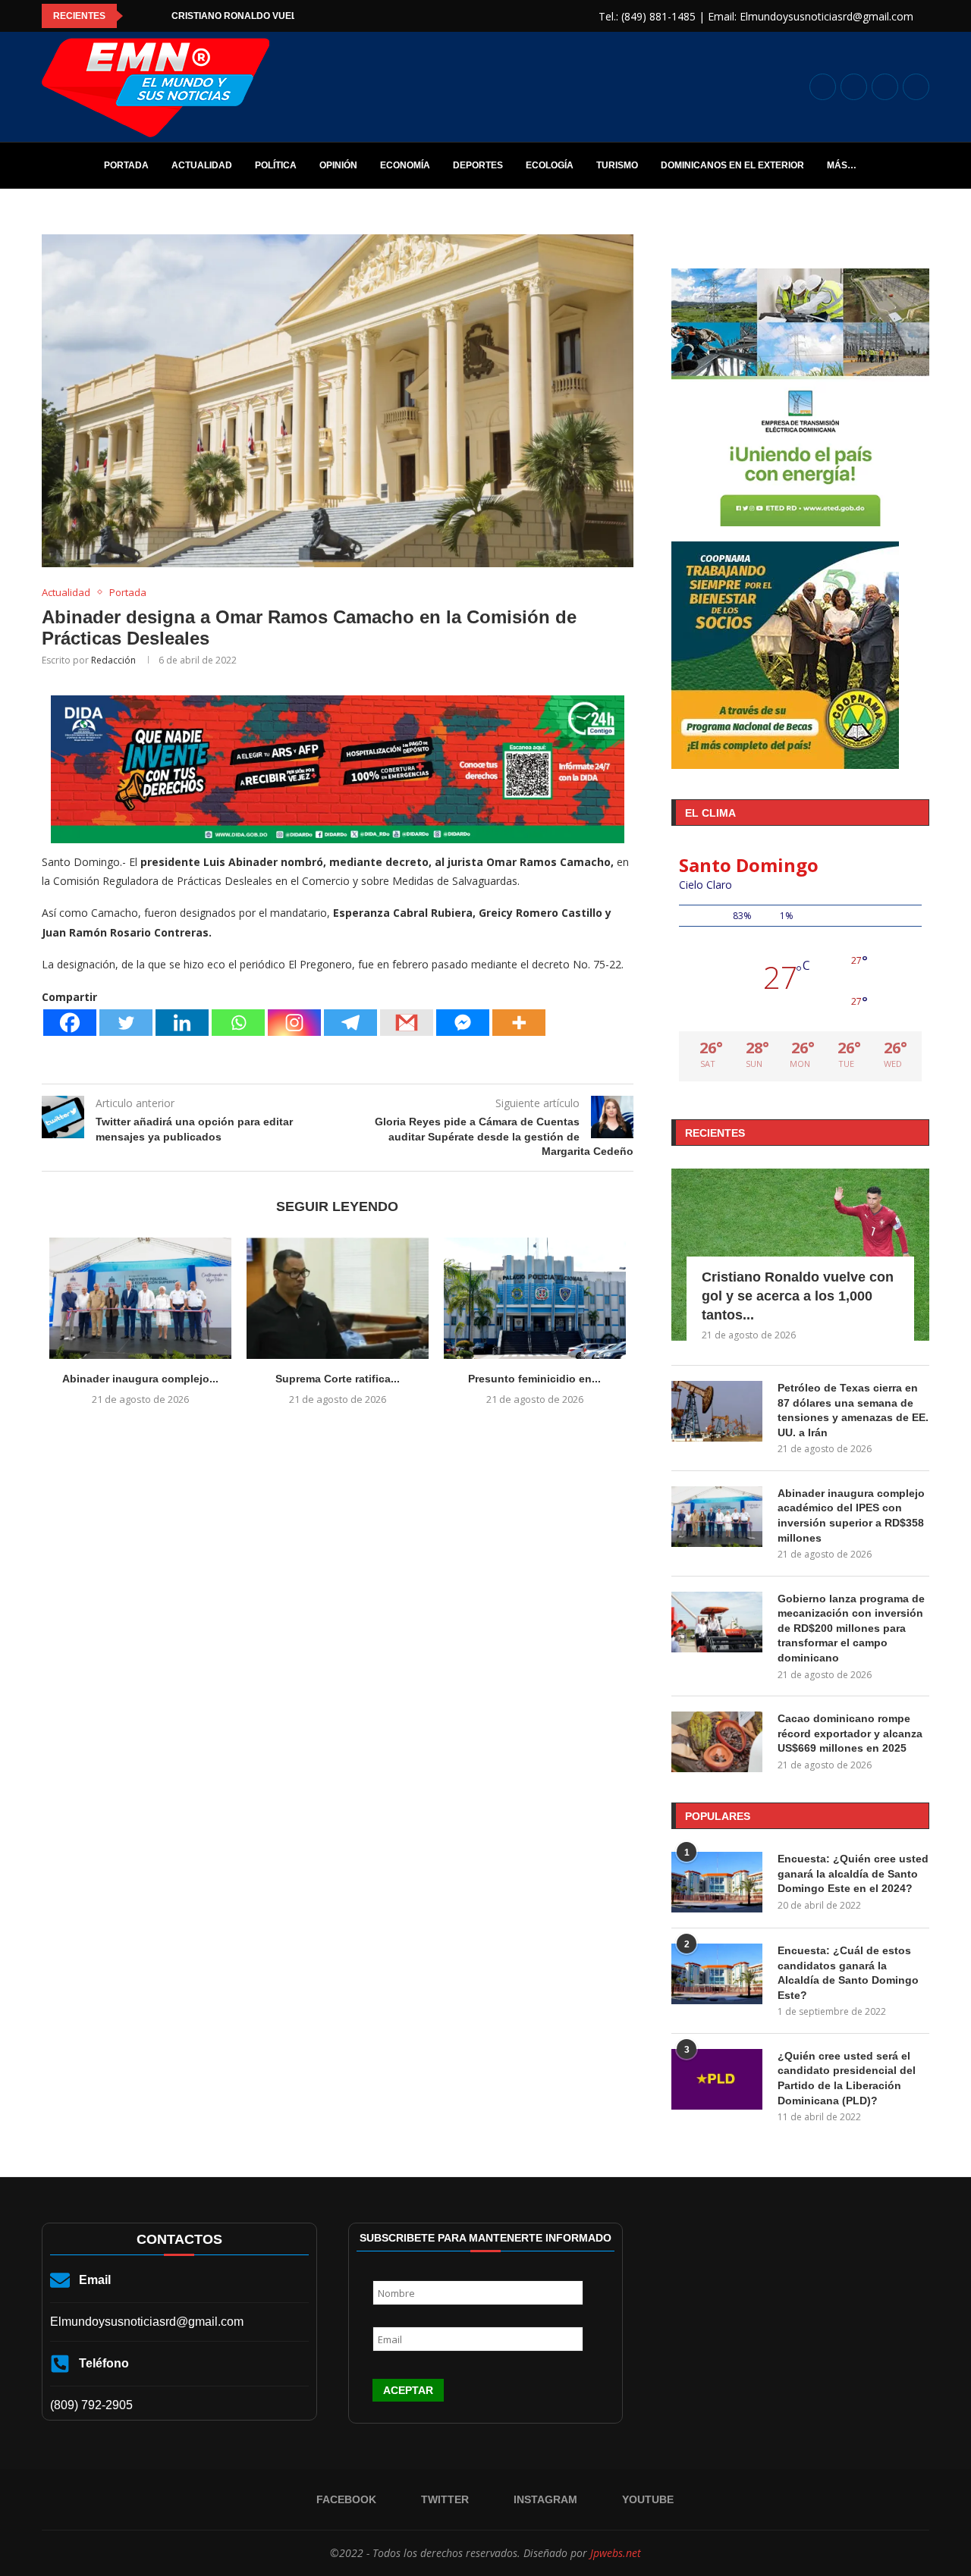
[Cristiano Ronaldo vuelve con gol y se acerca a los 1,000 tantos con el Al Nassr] (800, 1255)
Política (276, 165)
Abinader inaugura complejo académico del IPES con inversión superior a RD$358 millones (851, 1515)
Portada (128, 593)
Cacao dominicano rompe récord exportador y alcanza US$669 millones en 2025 (850, 1733)
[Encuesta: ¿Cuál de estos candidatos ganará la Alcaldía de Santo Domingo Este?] (717, 1974)
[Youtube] (916, 87)
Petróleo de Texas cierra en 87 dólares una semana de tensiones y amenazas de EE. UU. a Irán (853, 1410)
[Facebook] (823, 87)
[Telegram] (350, 1023)
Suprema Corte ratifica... (338, 1379)
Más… (842, 165)
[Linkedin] (182, 1023)
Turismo (617, 165)
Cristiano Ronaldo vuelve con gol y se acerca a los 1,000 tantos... (798, 1296)
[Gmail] (407, 1023)
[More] (519, 1023)
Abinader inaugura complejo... (140, 1379)
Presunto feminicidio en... (534, 1379)
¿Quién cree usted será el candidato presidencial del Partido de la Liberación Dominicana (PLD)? (847, 2078)
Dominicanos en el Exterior (732, 165)
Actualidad (202, 165)
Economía (405, 165)
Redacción (113, 660)
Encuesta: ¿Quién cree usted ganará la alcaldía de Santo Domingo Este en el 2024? (853, 1873)
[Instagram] (885, 87)
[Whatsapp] (238, 1023)
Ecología (550, 165)
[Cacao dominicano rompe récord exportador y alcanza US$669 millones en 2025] (717, 1742)
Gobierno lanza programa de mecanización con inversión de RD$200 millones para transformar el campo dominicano (851, 1628)
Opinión (338, 165)
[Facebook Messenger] (463, 1023)
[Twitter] (854, 87)
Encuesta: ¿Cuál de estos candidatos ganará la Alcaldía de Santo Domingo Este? (848, 1973)
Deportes (478, 165)
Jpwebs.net (616, 2553)
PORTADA (126, 165)
